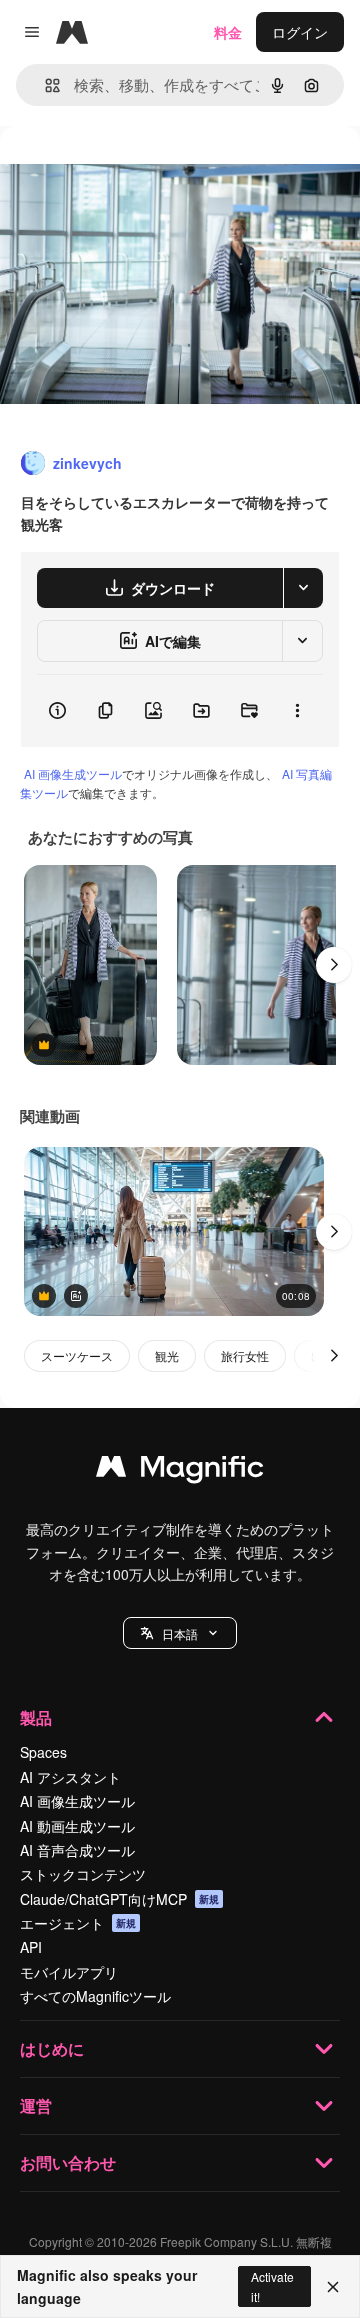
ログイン (300, 32)
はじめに (52, 2048)
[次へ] (334, 965)
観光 (167, 1355)
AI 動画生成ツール (77, 1826)
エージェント (78, 1923)
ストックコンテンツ (83, 1874)
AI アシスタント (70, 1777)
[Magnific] (180, 1471)
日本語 (180, 1633)
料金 (228, 32)
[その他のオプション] (297, 711)
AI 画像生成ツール (73, 773)
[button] (180, 1633)
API (31, 1947)
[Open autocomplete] (44, 85)
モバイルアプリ (69, 1972)
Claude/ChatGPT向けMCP (119, 1899)
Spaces (43, 1752)
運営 (36, 2105)
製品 (36, 1717)
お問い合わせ (68, 2162)
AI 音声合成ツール (77, 1850)
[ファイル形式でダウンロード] (303, 588)
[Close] (333, 2287)
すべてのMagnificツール (95, 1996)
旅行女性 (245, 1355)
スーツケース (77, 1355)
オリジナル (137, 171)
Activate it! (272, 2286)
